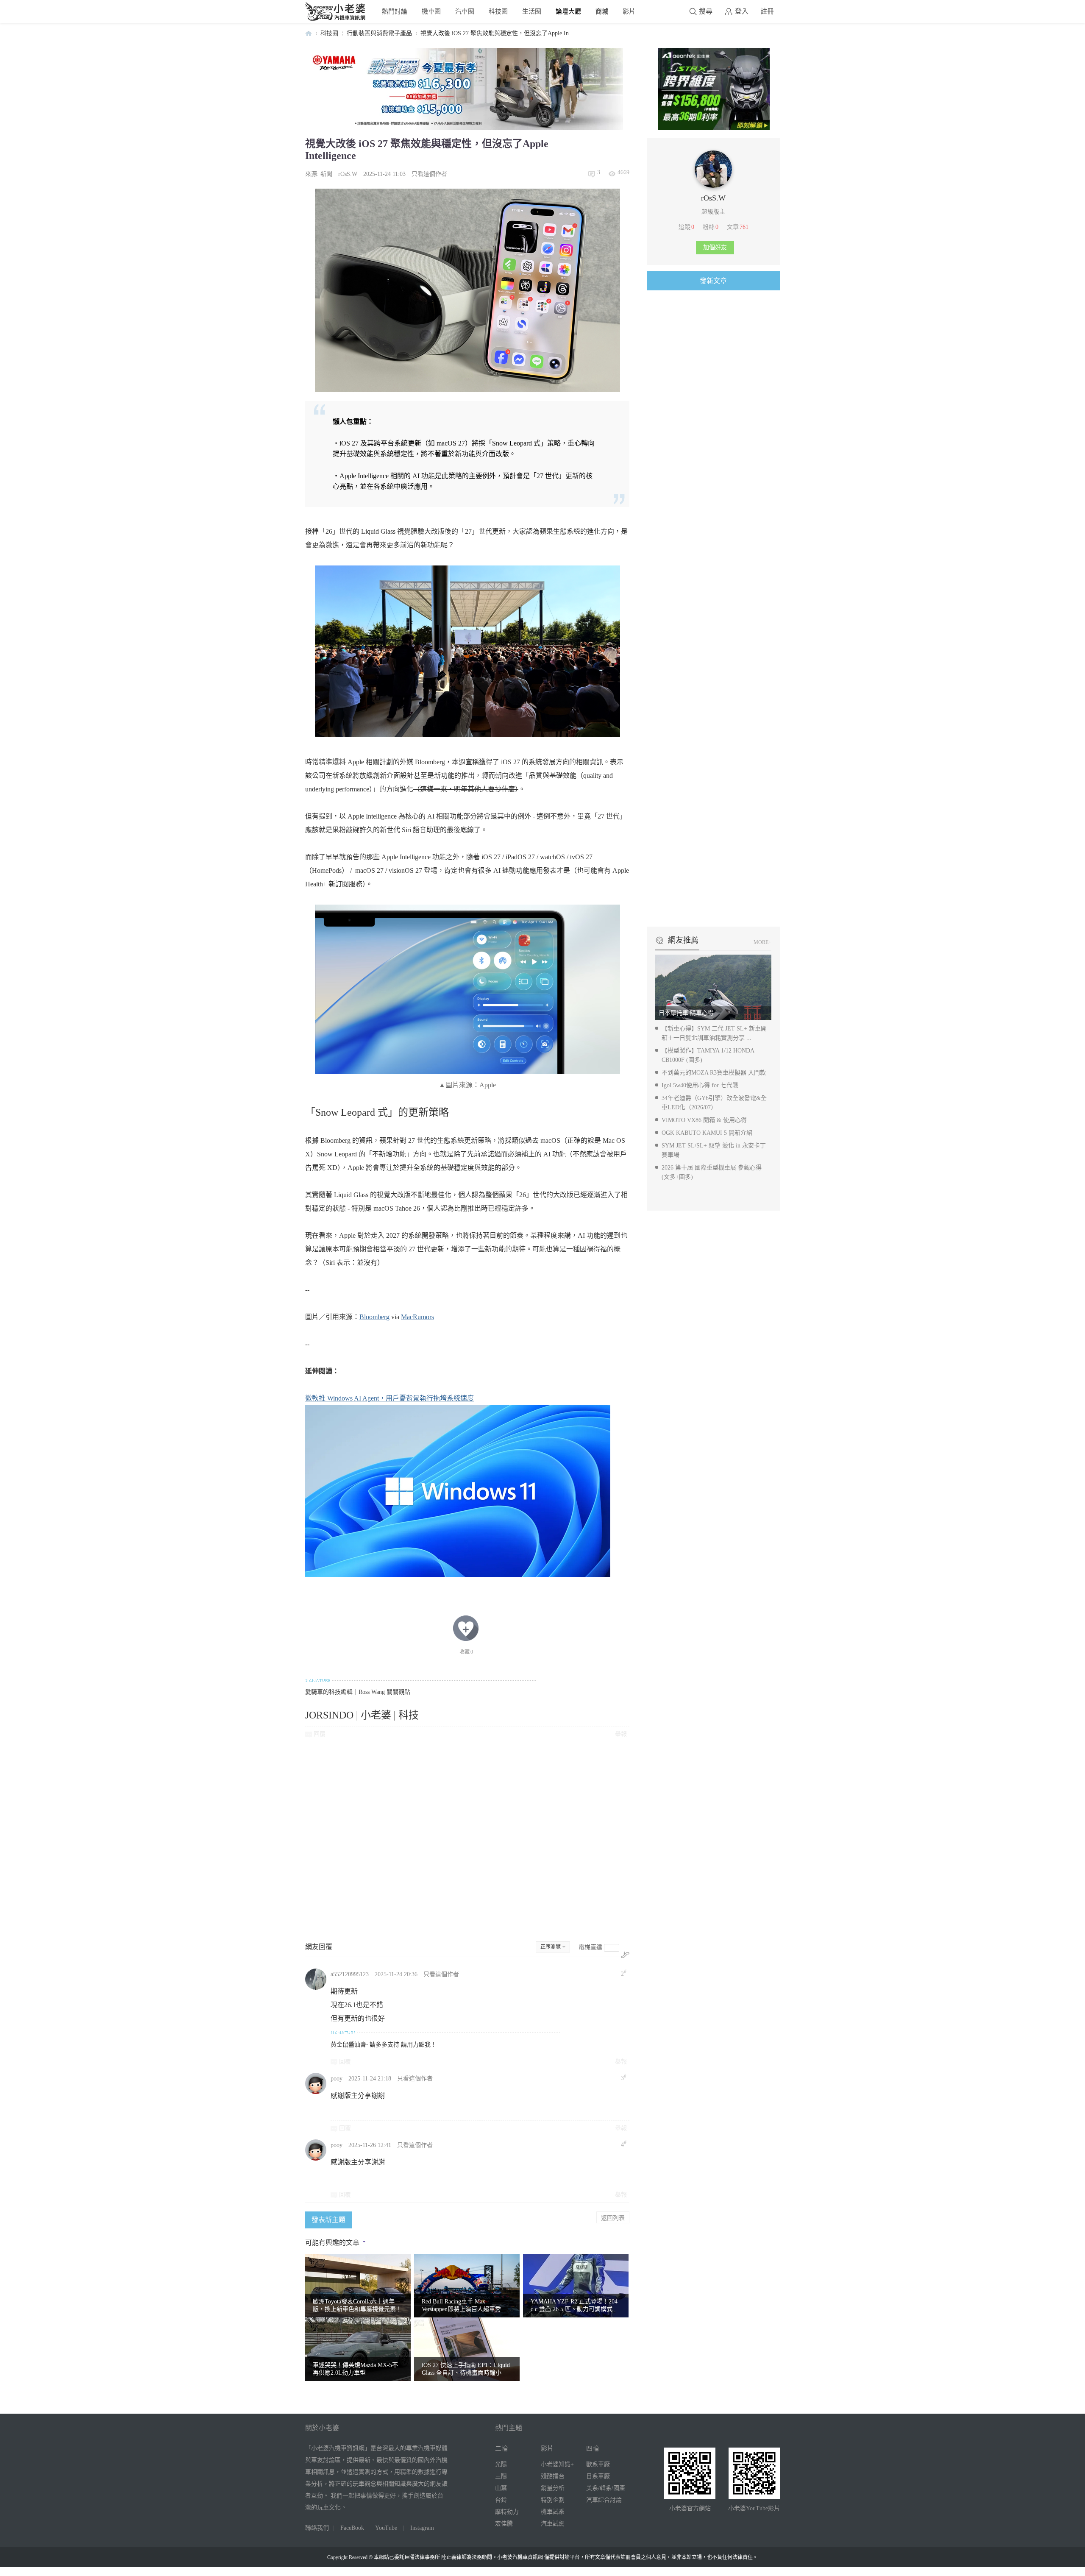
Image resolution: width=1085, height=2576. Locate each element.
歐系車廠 (598, 2464)
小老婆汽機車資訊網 (309, 33)
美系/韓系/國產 (606, 2488)
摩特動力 (507, 2512)
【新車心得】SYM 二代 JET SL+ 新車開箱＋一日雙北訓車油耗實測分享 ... (714, 1033)
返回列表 (613, 2217)
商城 (602, 11)
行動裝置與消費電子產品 (379, 33)
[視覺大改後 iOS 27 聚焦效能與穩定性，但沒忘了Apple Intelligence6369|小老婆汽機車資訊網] (458, 1491)
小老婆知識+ (557, 2464)
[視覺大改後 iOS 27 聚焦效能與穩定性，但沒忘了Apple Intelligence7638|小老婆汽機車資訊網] (467, 290)
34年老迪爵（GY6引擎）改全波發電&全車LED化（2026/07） (714, 1103)
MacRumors (417, 1317)
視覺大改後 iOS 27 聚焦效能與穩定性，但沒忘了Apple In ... (498, 33)
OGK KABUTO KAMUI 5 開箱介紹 (707, 1133)
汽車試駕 (553, 2524)
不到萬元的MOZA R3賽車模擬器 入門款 (714, 1073)
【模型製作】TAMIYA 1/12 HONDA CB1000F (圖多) (708, 1055)
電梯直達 (590, 1947)
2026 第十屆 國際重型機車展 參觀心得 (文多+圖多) (712, 1172)
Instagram (422, 2528)
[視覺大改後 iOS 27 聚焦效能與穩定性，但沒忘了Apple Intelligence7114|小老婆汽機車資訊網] (467, 989)
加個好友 (715, 247)
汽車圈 (465, 11)
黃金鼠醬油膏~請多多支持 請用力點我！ (384, 2045)
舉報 (621, 1734)
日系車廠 (598, 2476)
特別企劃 (553, 2500)
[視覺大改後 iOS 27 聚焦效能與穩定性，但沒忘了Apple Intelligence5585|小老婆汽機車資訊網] (467, 651)
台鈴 (501, 2500)
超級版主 (713, 212)
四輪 (593, 2448)
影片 (629, 11)
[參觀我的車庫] (713, 186)
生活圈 (532, 11)
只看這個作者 (429, 174)
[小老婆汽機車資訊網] (336, 19)
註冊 (767, 11)
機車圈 (431, 11)
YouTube (386, 2528)
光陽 (501, 2464)
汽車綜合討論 (604, 2500)
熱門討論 (395, 11)
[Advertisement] (467, 1839)
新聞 (326, 174)
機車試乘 (553, 2512)
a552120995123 (350, 1974)
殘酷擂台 (553, 2476)
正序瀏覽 (551, 1947)
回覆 (320, 1734)
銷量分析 (553, 2488)
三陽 (501, 2476)
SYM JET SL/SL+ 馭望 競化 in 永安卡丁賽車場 (714, 1150)
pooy (337, 2079)
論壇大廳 (568, 11)
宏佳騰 (504, 2524)
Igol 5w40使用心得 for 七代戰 (700, 1085)
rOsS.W (348, 174)
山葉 (501, 2488)
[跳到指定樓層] (625, 1955)
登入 (742, 11)
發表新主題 (328, 2220)
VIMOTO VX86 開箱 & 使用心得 (704, 1120)
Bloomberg (374, 1317)
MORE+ (762, 942)
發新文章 (713, 281)
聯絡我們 (317, 2528)
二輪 (501, 2448)
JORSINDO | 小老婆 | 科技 (362, 1715)
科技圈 (498, 11)
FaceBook (352, 2528)
